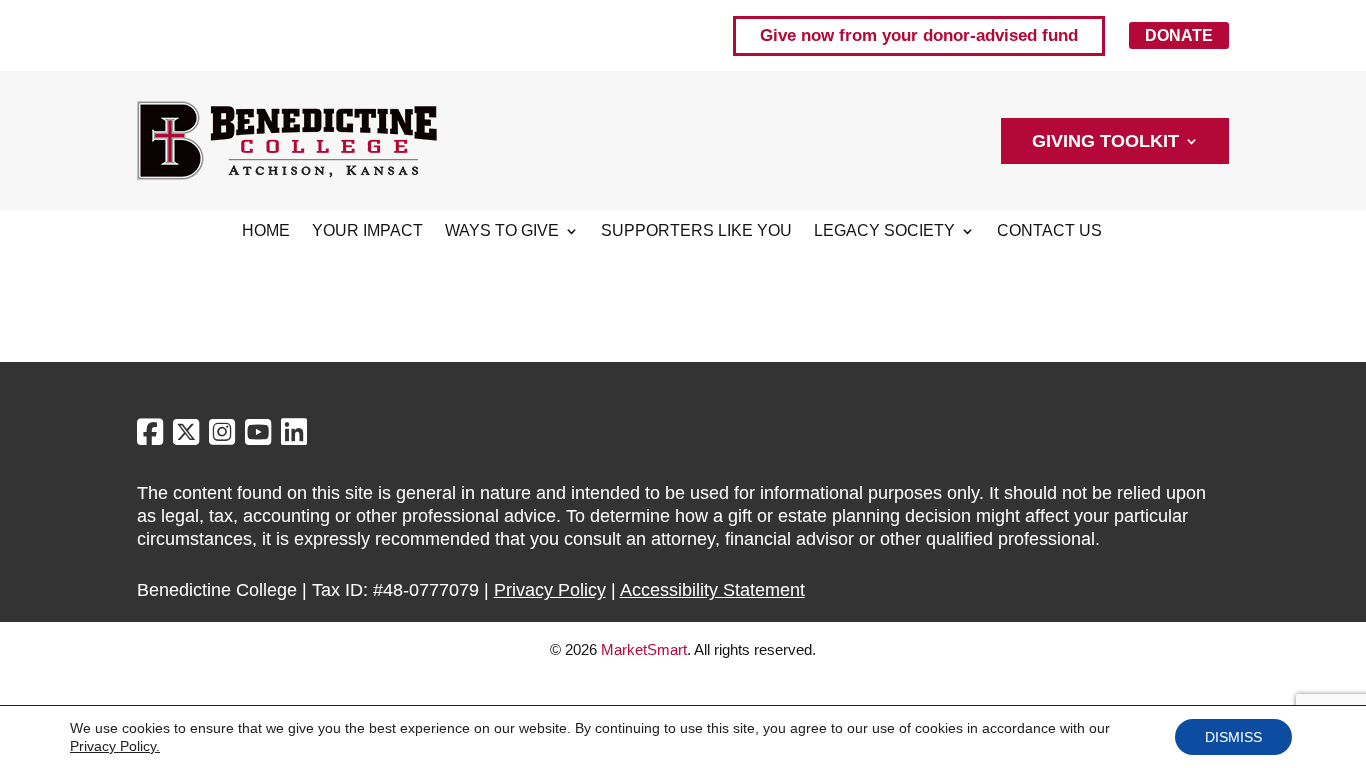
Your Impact (367, 231)
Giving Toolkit (1105, 142)
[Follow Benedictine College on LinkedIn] (294, 437)
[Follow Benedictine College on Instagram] (224, 437)
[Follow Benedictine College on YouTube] (260, 437)
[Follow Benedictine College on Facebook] (152, 437)
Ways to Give (502, 231)
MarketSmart (644, 649)
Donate (1179, 35)
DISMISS (1233, 737)
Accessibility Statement (712, 590)
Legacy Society (884, 231)
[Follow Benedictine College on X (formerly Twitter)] (188, 437)
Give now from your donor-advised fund (919, 35)
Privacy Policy (550, 590)
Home (266, 231)
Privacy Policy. (115, 746)
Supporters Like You (696, 231)
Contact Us (1049, 231)
